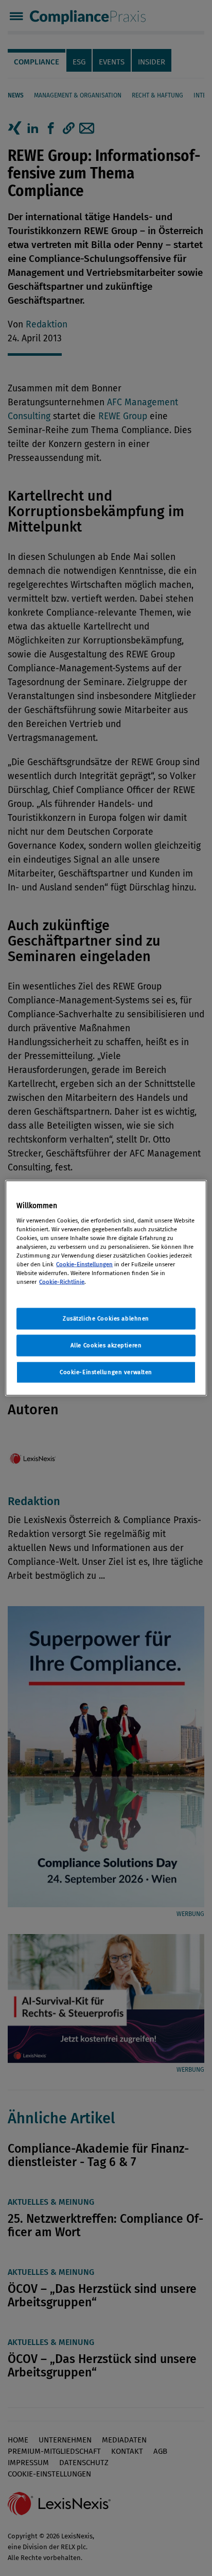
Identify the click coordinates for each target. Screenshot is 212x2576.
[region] (106, 1288)
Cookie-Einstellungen (84, 1264)
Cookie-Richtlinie (62, 1282)
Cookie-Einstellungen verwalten (106, 1372)
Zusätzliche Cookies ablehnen (106, 1318)
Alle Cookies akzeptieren (106, 1345)
